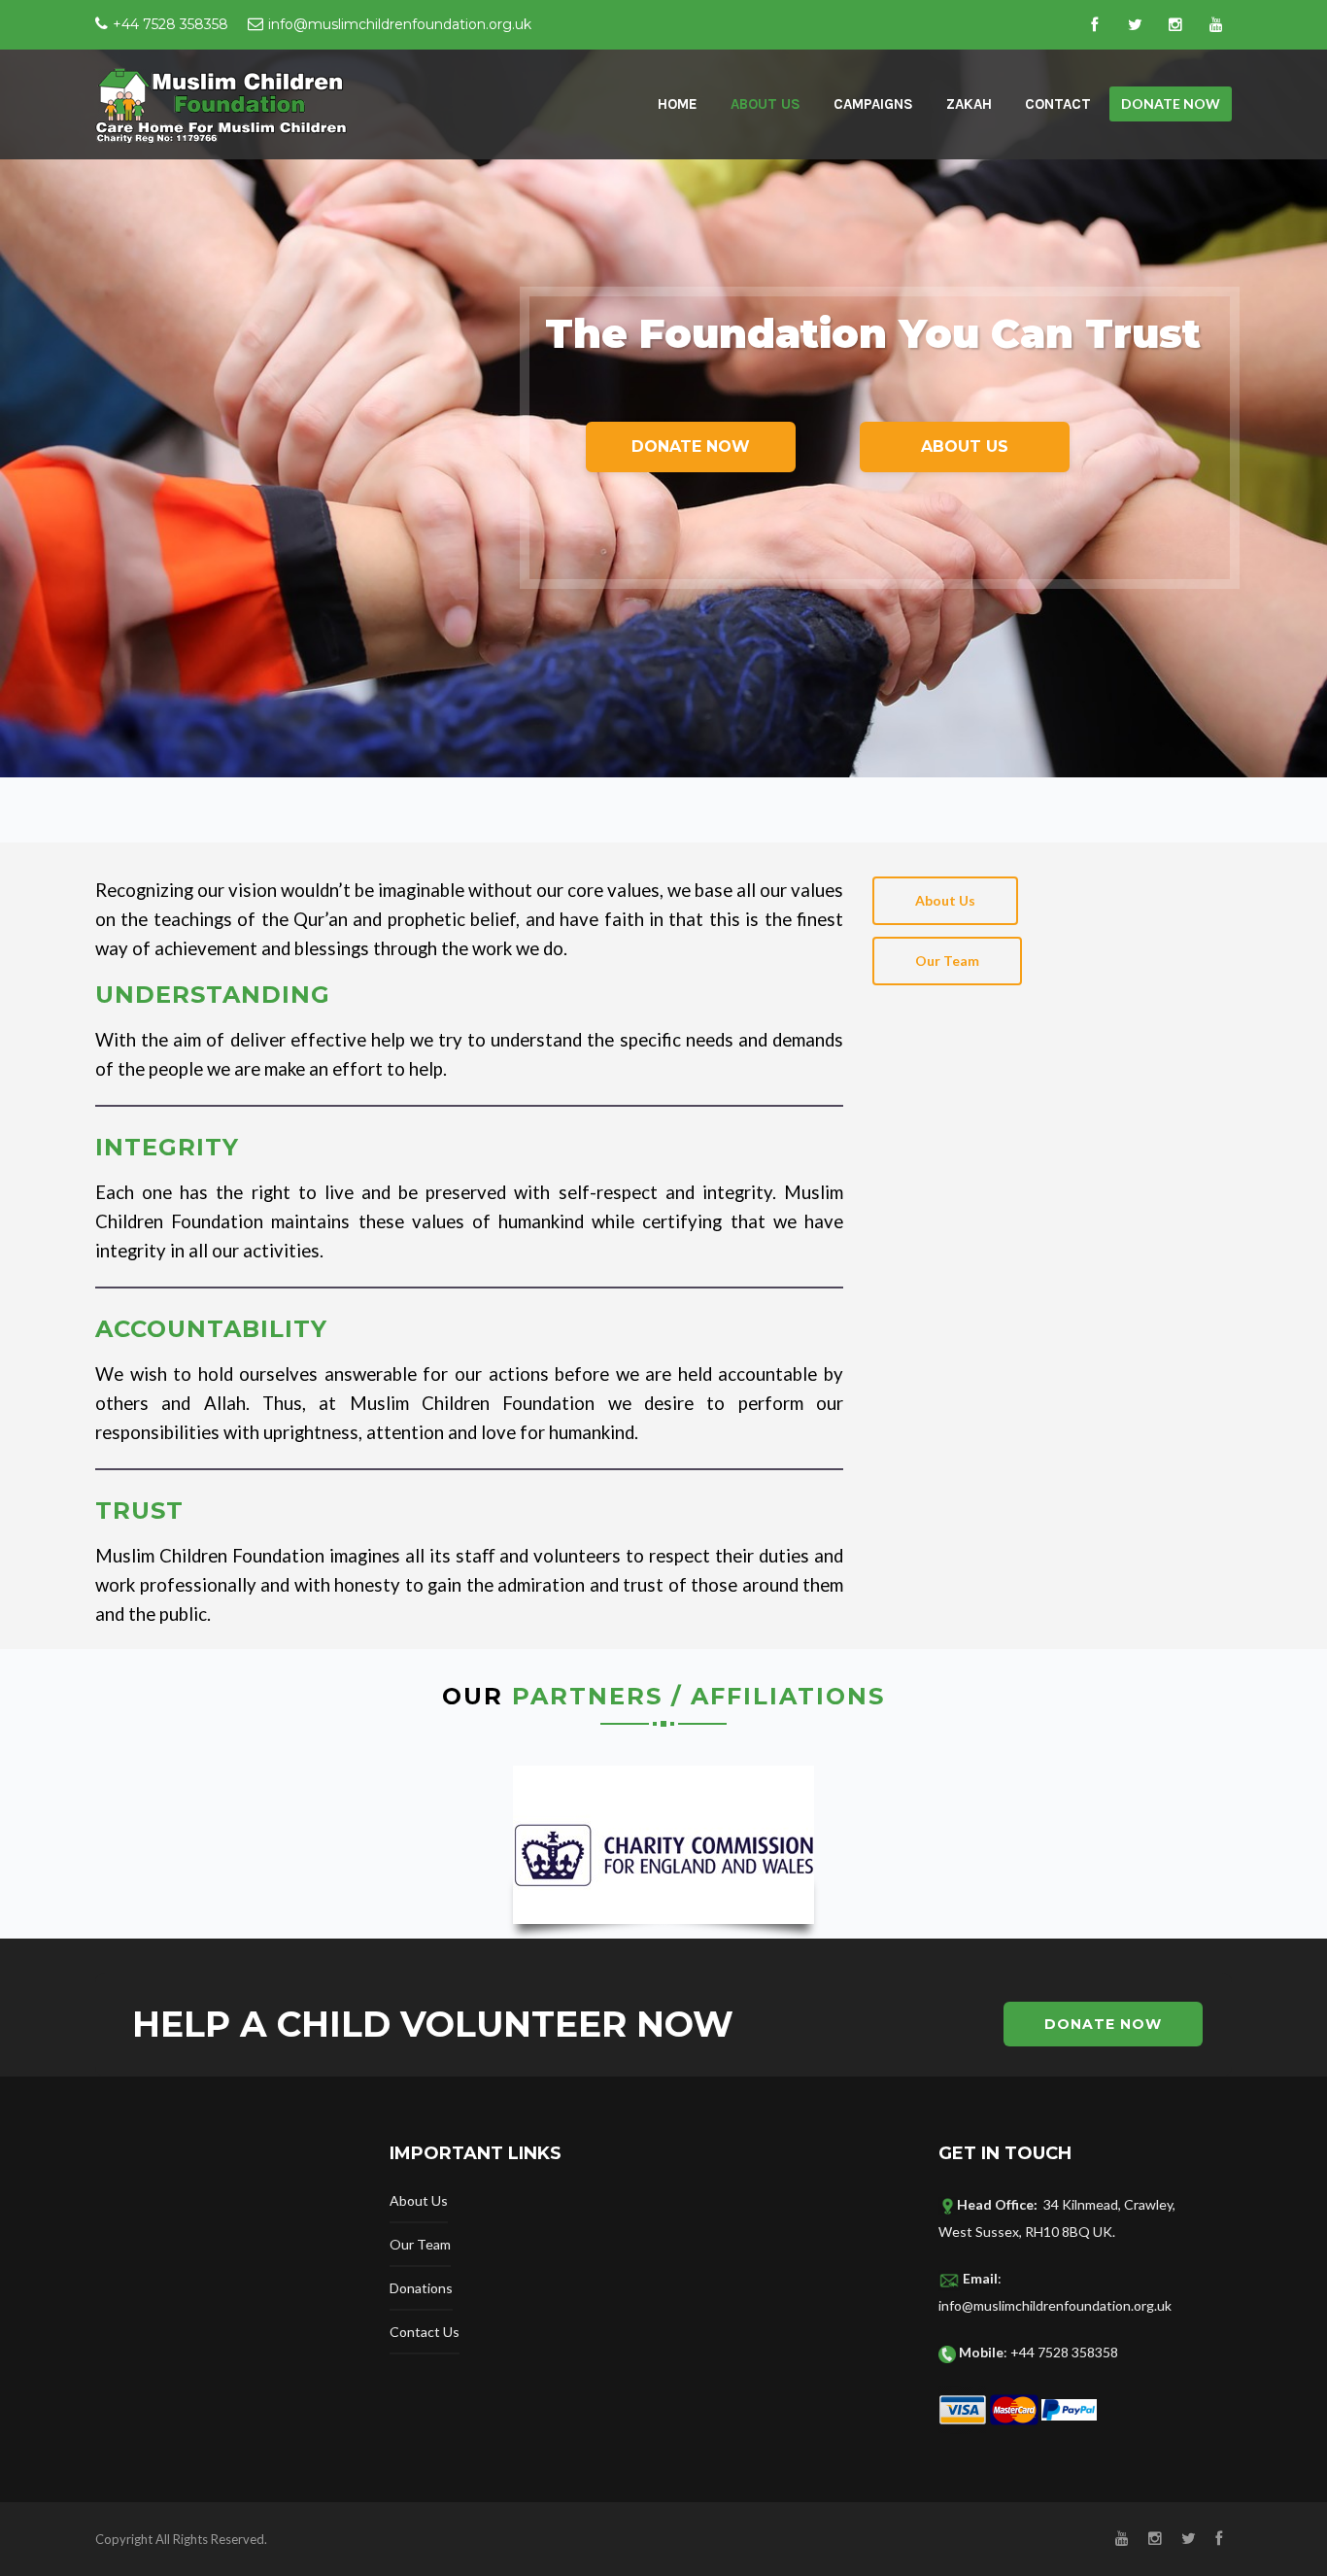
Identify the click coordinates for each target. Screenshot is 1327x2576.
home (678, 104)
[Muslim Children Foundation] (222, 103)
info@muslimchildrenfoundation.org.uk (400, 24)
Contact (1058, 104)
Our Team (420, 2244)
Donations (421, 2288)
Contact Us (425, 2332)
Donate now (1171, 103)
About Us (766, 104)
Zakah (969, 104)
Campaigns (873, 104)
